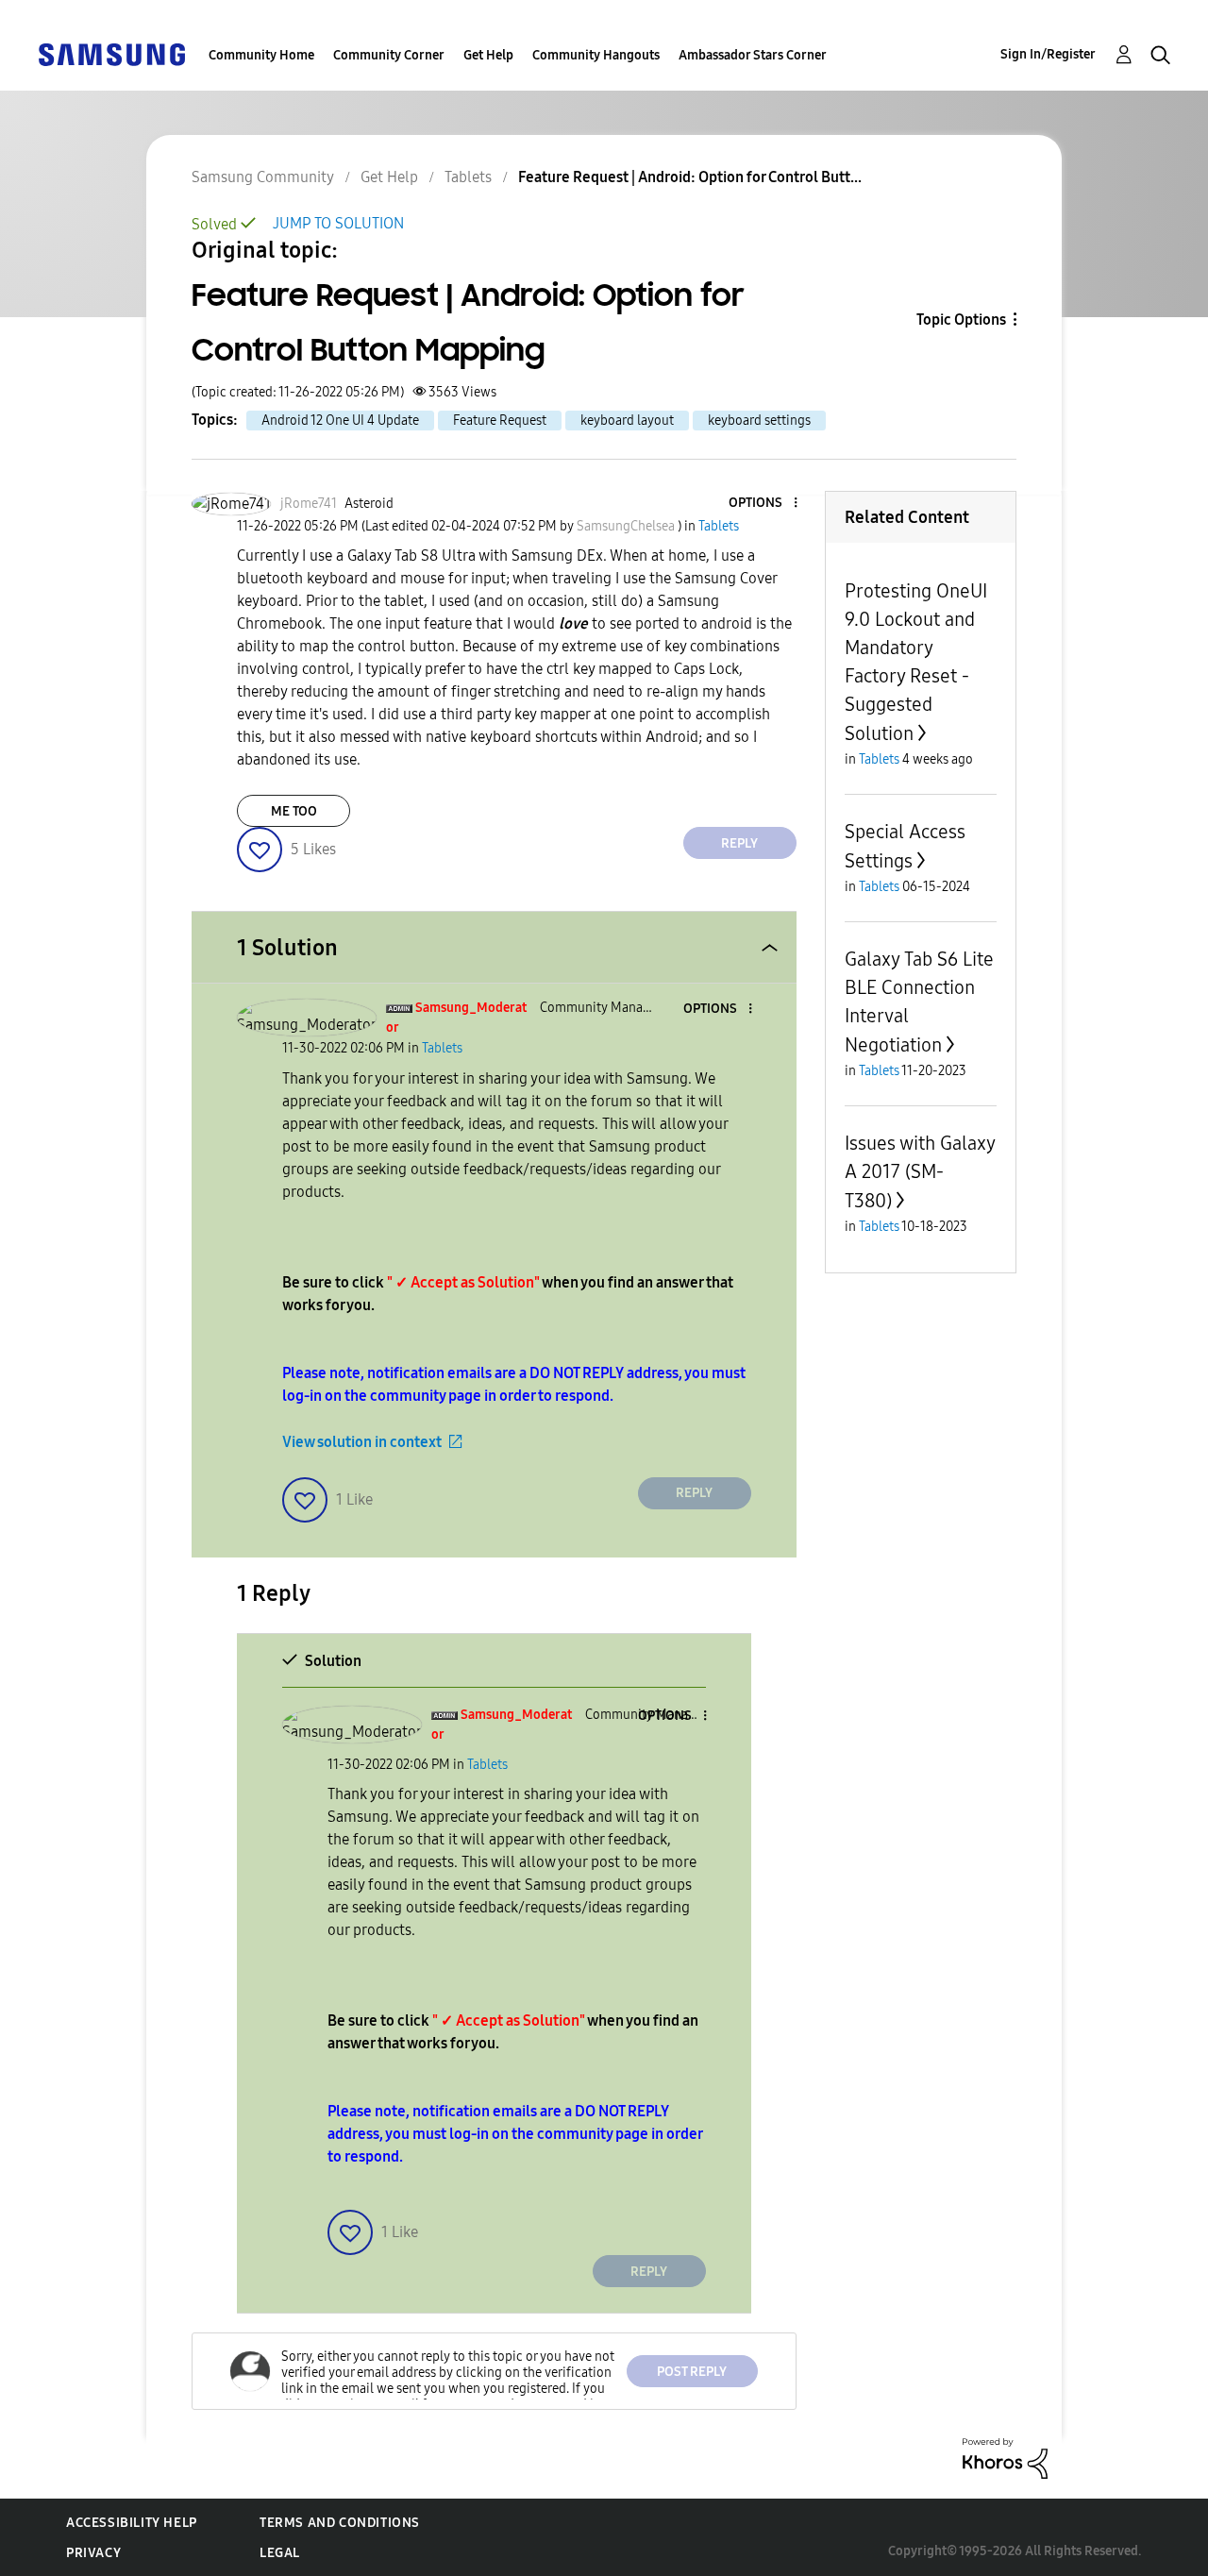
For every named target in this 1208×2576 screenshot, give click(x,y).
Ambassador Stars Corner (753, 55)
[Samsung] (111, 53)
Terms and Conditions (340, 2523)
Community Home (261, 55)
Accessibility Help (132, 2523)
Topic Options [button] (961, 320)
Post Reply (692, 2372)
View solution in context (362, 1442)
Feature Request (500, 421)
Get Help (488, 55)
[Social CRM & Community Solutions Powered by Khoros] (1005, 2458)
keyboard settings (759, 421)
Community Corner (389, 55)
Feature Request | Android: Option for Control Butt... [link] (690, 177)
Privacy (93, 2553)
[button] (763, 504)
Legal (280, 2553)
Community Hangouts (596, 55)
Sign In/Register (1048, 54)
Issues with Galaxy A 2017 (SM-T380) (920, 1172)
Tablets (468, 177)
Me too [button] (294, 811)
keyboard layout (627, 421)
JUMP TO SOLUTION (338, 223)
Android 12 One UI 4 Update (340, 421)
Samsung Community (263, 177)
